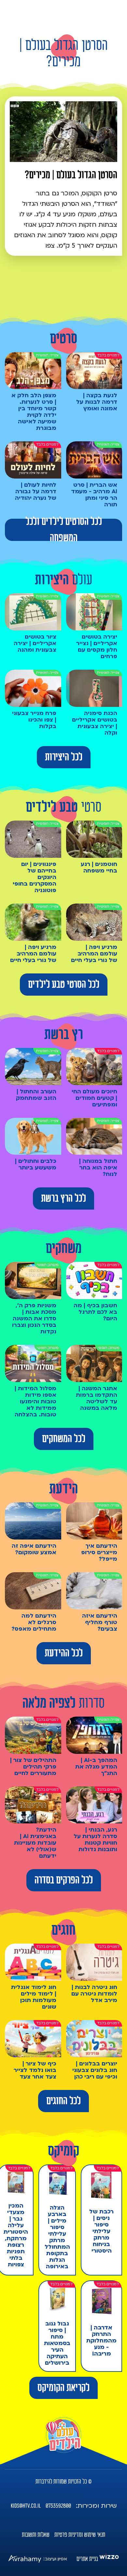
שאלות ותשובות (36, 2535)
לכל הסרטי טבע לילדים (64, 985)
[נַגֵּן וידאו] (63, 131)
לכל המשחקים (64, 1439)
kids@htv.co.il (26, 2506)
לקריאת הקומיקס (63, 2388)
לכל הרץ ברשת (63, 1198)
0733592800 (58, 2506)
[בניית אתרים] (109, 2559)
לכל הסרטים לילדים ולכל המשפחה (64, 530)
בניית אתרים (87, 2559)
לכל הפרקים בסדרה (64, 1880)
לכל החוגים (63, 2101)
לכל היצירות (64, 757)
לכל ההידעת (64, 1653)
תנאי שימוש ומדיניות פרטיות (80, 2535)
